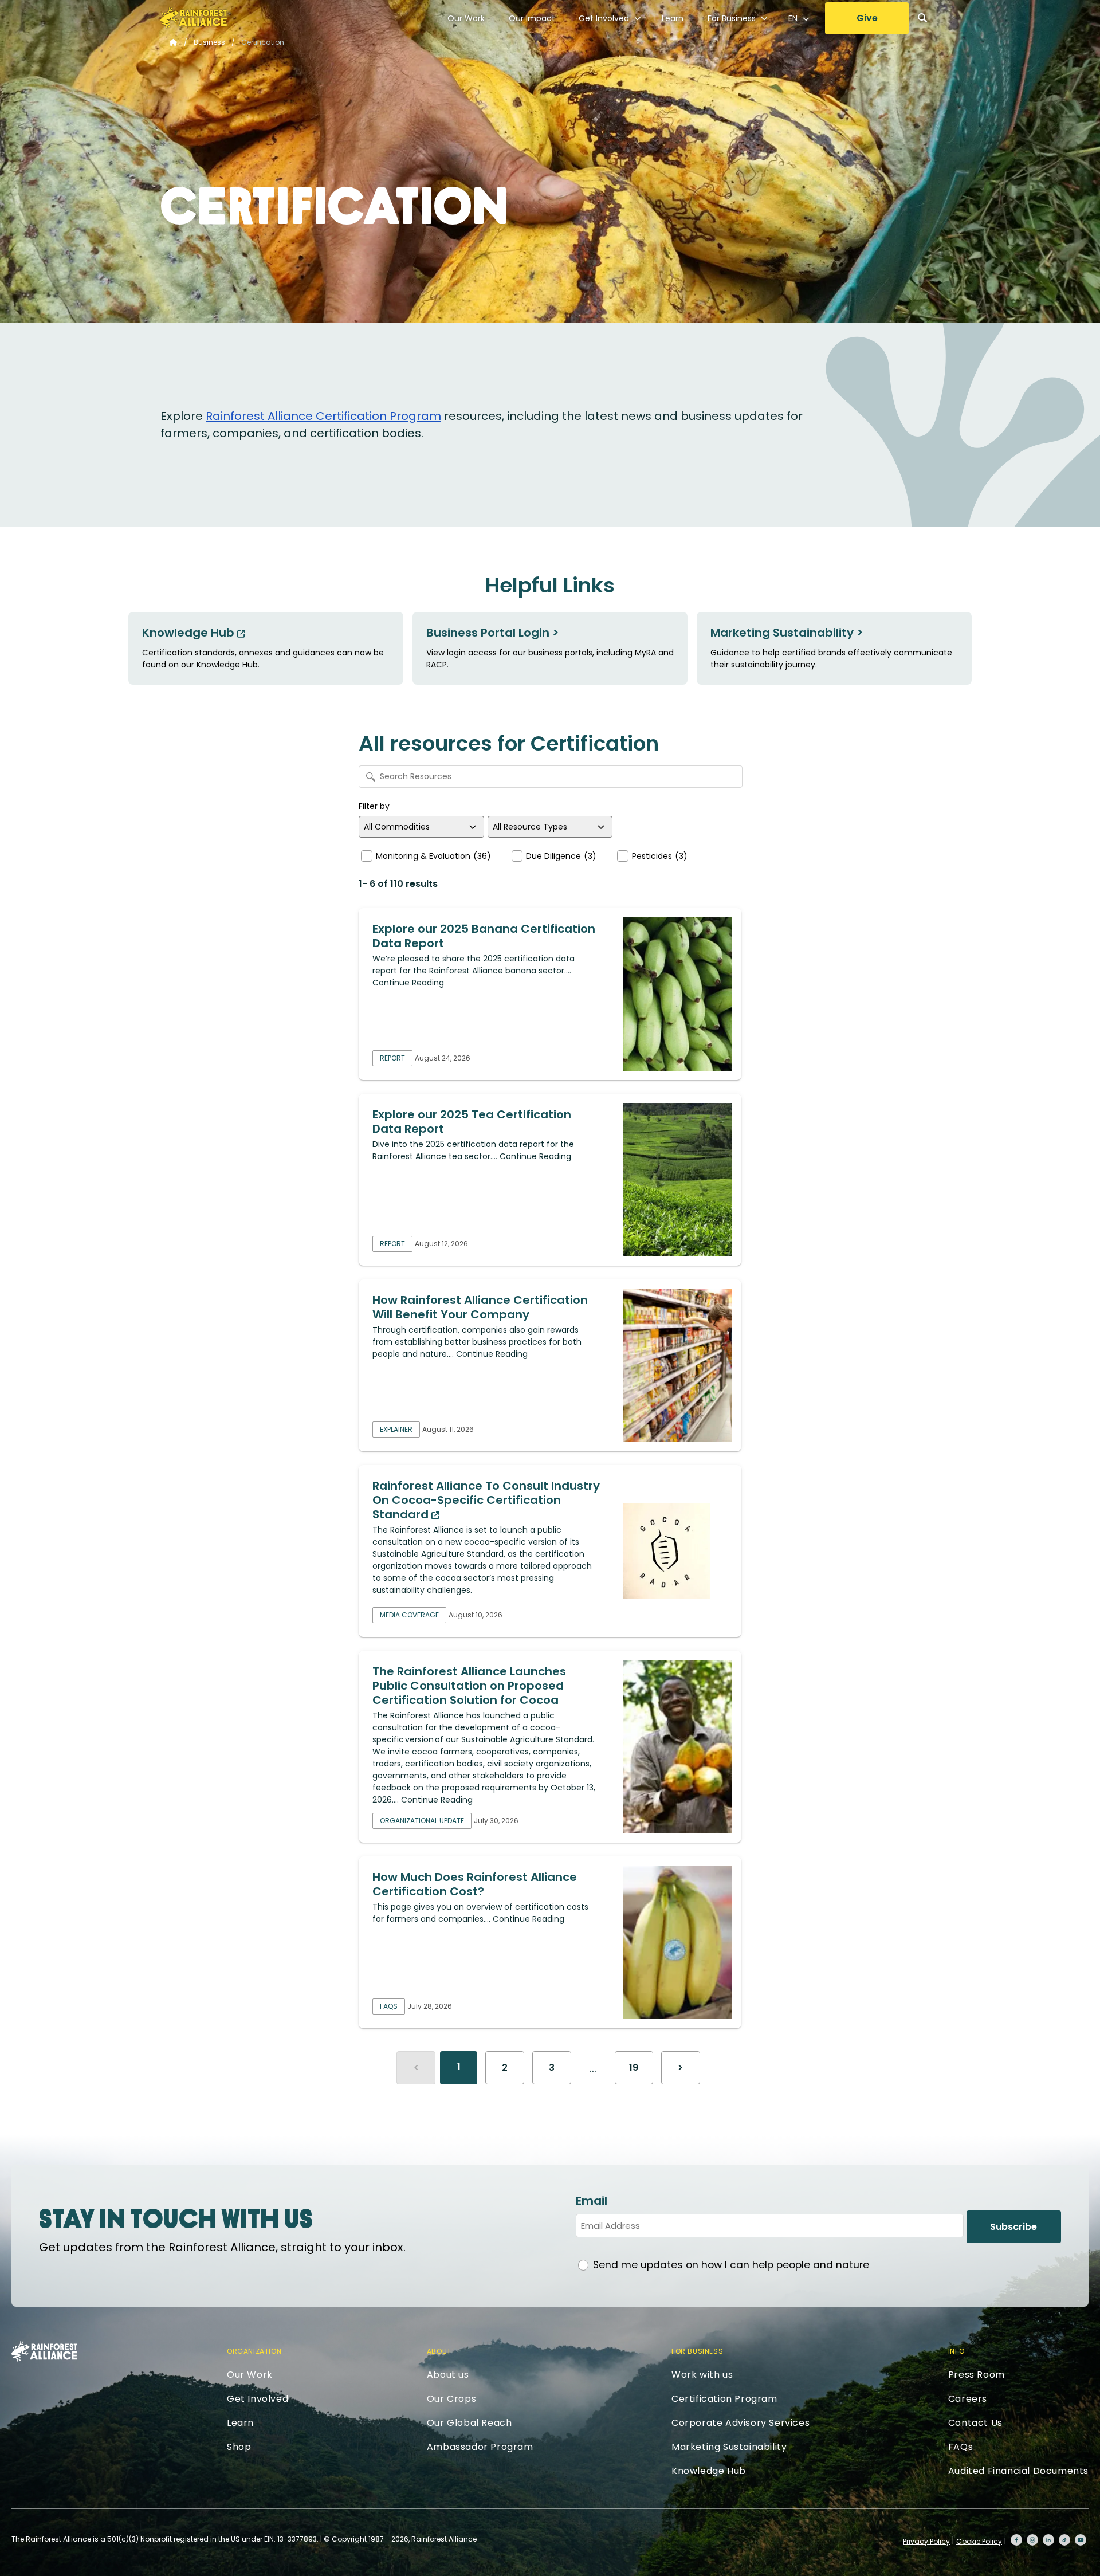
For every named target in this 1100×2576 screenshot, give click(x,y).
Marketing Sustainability (729, 2447)
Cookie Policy (979, 2541)
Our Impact (532, 18)
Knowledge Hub (190, 633)
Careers (968, 2399)
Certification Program (724, 2399)
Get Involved (604, 18)
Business (209, 42)
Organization (254, 2351)
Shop (239, 2447)
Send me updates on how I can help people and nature (731, 2265)
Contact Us (975, 2423)
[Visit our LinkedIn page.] (1048, 2540)
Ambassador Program (480, 2447)
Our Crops (451, 2399)
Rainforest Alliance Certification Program (323, 416)
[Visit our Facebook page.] (1016, 2540)
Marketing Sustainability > (787, 633)
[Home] (194, 18)
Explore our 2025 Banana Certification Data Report (484, 936)
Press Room (977, 2375)
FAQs (960, 2447)
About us (448, 2375)
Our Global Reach (470, 2423)
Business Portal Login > (492, 633)
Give (867, 18)
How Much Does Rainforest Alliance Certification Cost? (475, 1884)
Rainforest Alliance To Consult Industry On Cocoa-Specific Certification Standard (486, 1500)
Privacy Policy (926, 2541)
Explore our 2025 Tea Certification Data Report (472, 1122)
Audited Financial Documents (1018, 2471)
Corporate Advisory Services (740, 2423)
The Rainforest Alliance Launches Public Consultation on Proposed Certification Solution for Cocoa (469, 1686)
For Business (732, 18)
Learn (673, 18)
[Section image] (677, 994)
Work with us (702, 2375)
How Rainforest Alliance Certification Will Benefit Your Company (480, 1307)
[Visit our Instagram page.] (1032, 2540)
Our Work (466, 18)
